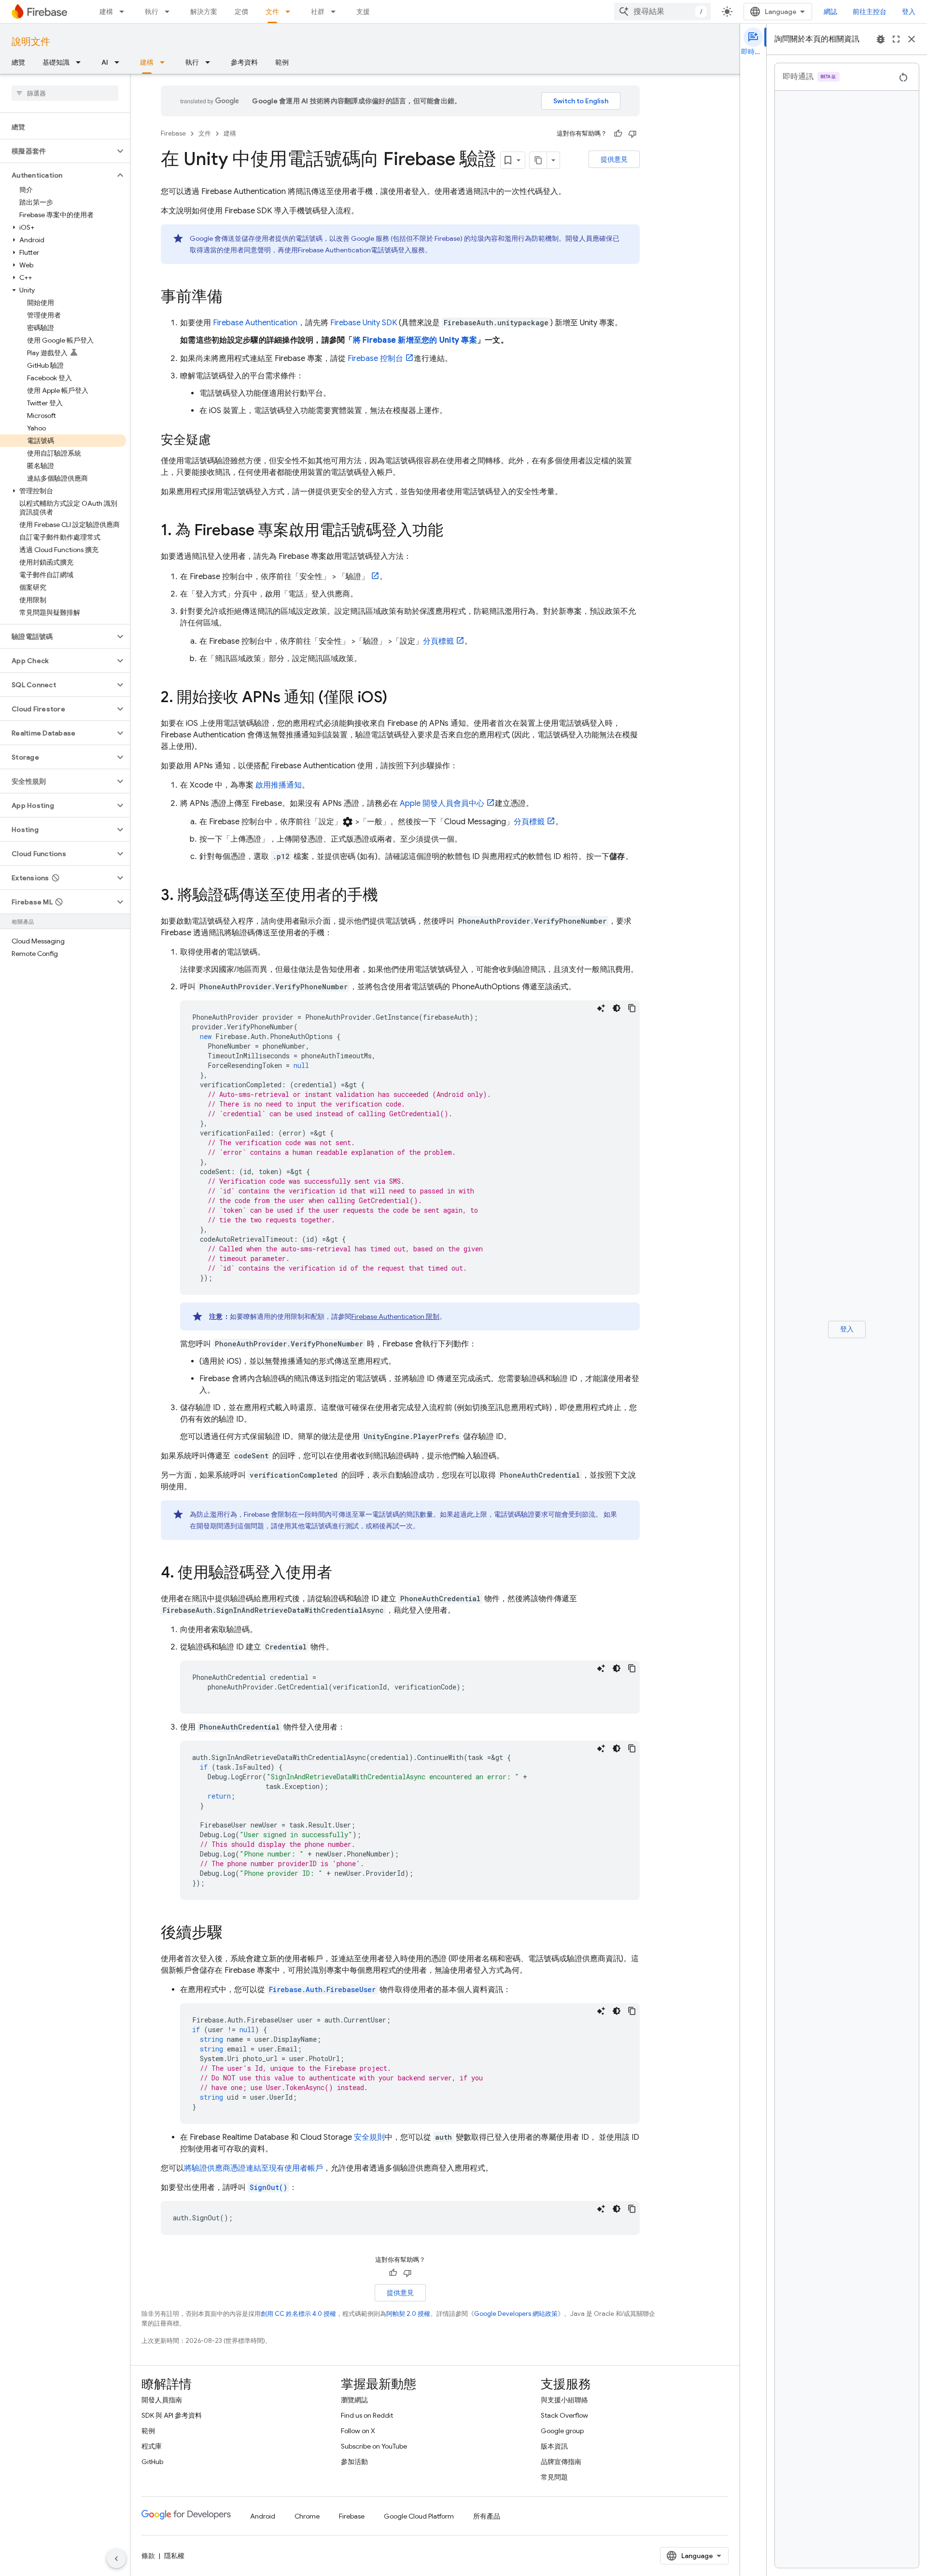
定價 (241, 12)
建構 (106, 12)
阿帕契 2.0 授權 (408, 2314)
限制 (395, 1316)
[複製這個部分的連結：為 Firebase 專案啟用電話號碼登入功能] (453, 531)
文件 (272, 12)
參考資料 (244, 62)
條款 (148, 2556)
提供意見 (614, 159)
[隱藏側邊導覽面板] (116, 2559)
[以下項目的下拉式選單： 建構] (125, 12)
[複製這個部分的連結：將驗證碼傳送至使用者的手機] (388, 896)
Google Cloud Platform (419, 2516)
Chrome (307, 2516)
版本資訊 (554, 2446)
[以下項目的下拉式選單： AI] (120, 62)
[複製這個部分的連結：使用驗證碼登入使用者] (342, 1574)
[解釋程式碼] (601, 1008)
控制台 (375, 359)
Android (263, 2516)
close (912, 39)
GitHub (152, 2462)
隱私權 (174, 2556)
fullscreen (896, 39)
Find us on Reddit (367, 2415)
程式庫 (152, 2446)
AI (105, 62)
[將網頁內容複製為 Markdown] (538, 160)
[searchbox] (65, 93)
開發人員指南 (162, 2400)
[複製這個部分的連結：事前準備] (232, 298)
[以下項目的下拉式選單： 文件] (291, 12)
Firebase (173, 133)
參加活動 (354, 2462)
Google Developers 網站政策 (516, 2314)
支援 (363, 12)
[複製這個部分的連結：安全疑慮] (221, 441)
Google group (562, 2431)
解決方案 (204, 12)
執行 (152, 12)
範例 (282, 62)
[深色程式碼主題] (617, 1008)
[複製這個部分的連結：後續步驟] (232, 1934)
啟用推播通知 (278, 785)
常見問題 (554, 2477)
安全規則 (369, 2137)
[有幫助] (618, 134)
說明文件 (31, 42)
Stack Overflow (564, 2415)
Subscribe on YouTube (374, 2446)
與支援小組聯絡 (564, 2400)
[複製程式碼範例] (632, 1008)
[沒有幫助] (632, 134)
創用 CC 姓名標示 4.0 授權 (298, 2314)
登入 (909, 12)
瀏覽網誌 (354, 2400)
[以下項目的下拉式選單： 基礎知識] (81, 62)
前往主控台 (870, 12)
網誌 (830, 12)
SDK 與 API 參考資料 (172, 2415)
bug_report (881, 39)
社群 (318, 12)
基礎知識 (56, 62)
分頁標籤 (438, 641)
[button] (57, 151)
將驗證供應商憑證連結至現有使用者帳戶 (253, 2168)
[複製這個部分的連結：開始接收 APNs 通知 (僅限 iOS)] (397, 698)
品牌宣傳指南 (561, 2462)
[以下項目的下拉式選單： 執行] (170, 12)
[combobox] (662, 12)
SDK (364, 323)
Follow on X (358, 2431)
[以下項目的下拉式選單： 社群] (336, 12)
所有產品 (487, 2516)
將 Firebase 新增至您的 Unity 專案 (415, 340)
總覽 (18, 62)
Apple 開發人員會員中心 (442, 803)
